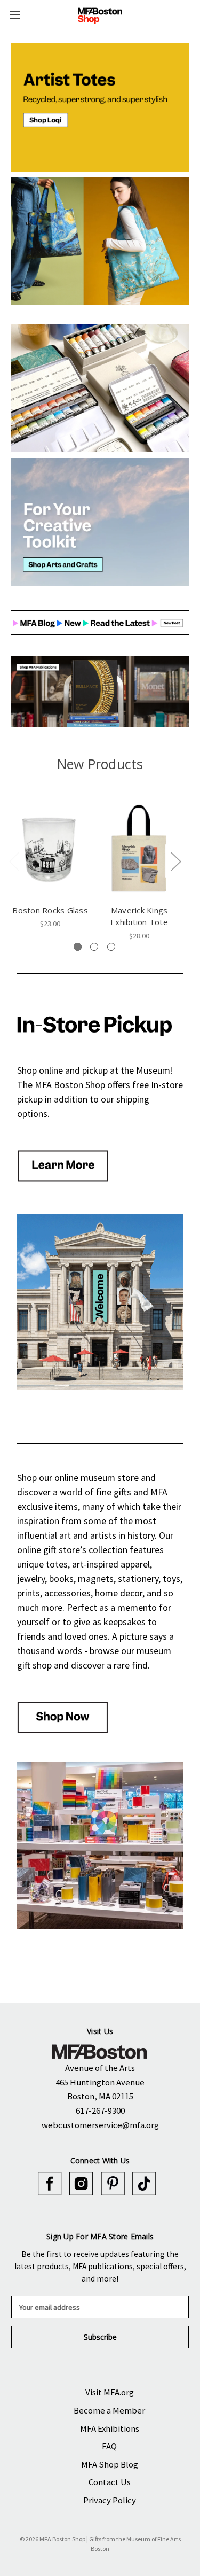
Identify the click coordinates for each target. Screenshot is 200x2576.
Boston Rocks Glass (50, 910)
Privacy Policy (110, 2500)
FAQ (109, 2446)
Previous (14, 861)
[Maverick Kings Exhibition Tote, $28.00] (139, 847)
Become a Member (109, 2410)
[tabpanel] (50, 863)
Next (175, 861)
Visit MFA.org (110, 2392)
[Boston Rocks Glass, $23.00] (50, 847)
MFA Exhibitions (110, 2428)
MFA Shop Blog (110, 2464)
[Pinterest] (113, 2184)
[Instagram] (81, 2184)
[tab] (78, 947)
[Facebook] (50, 2184)
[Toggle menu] (15, 15)
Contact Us (110, 2482)
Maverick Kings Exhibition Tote (139, 916)
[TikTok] (144, 2184)
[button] (100, 107)
